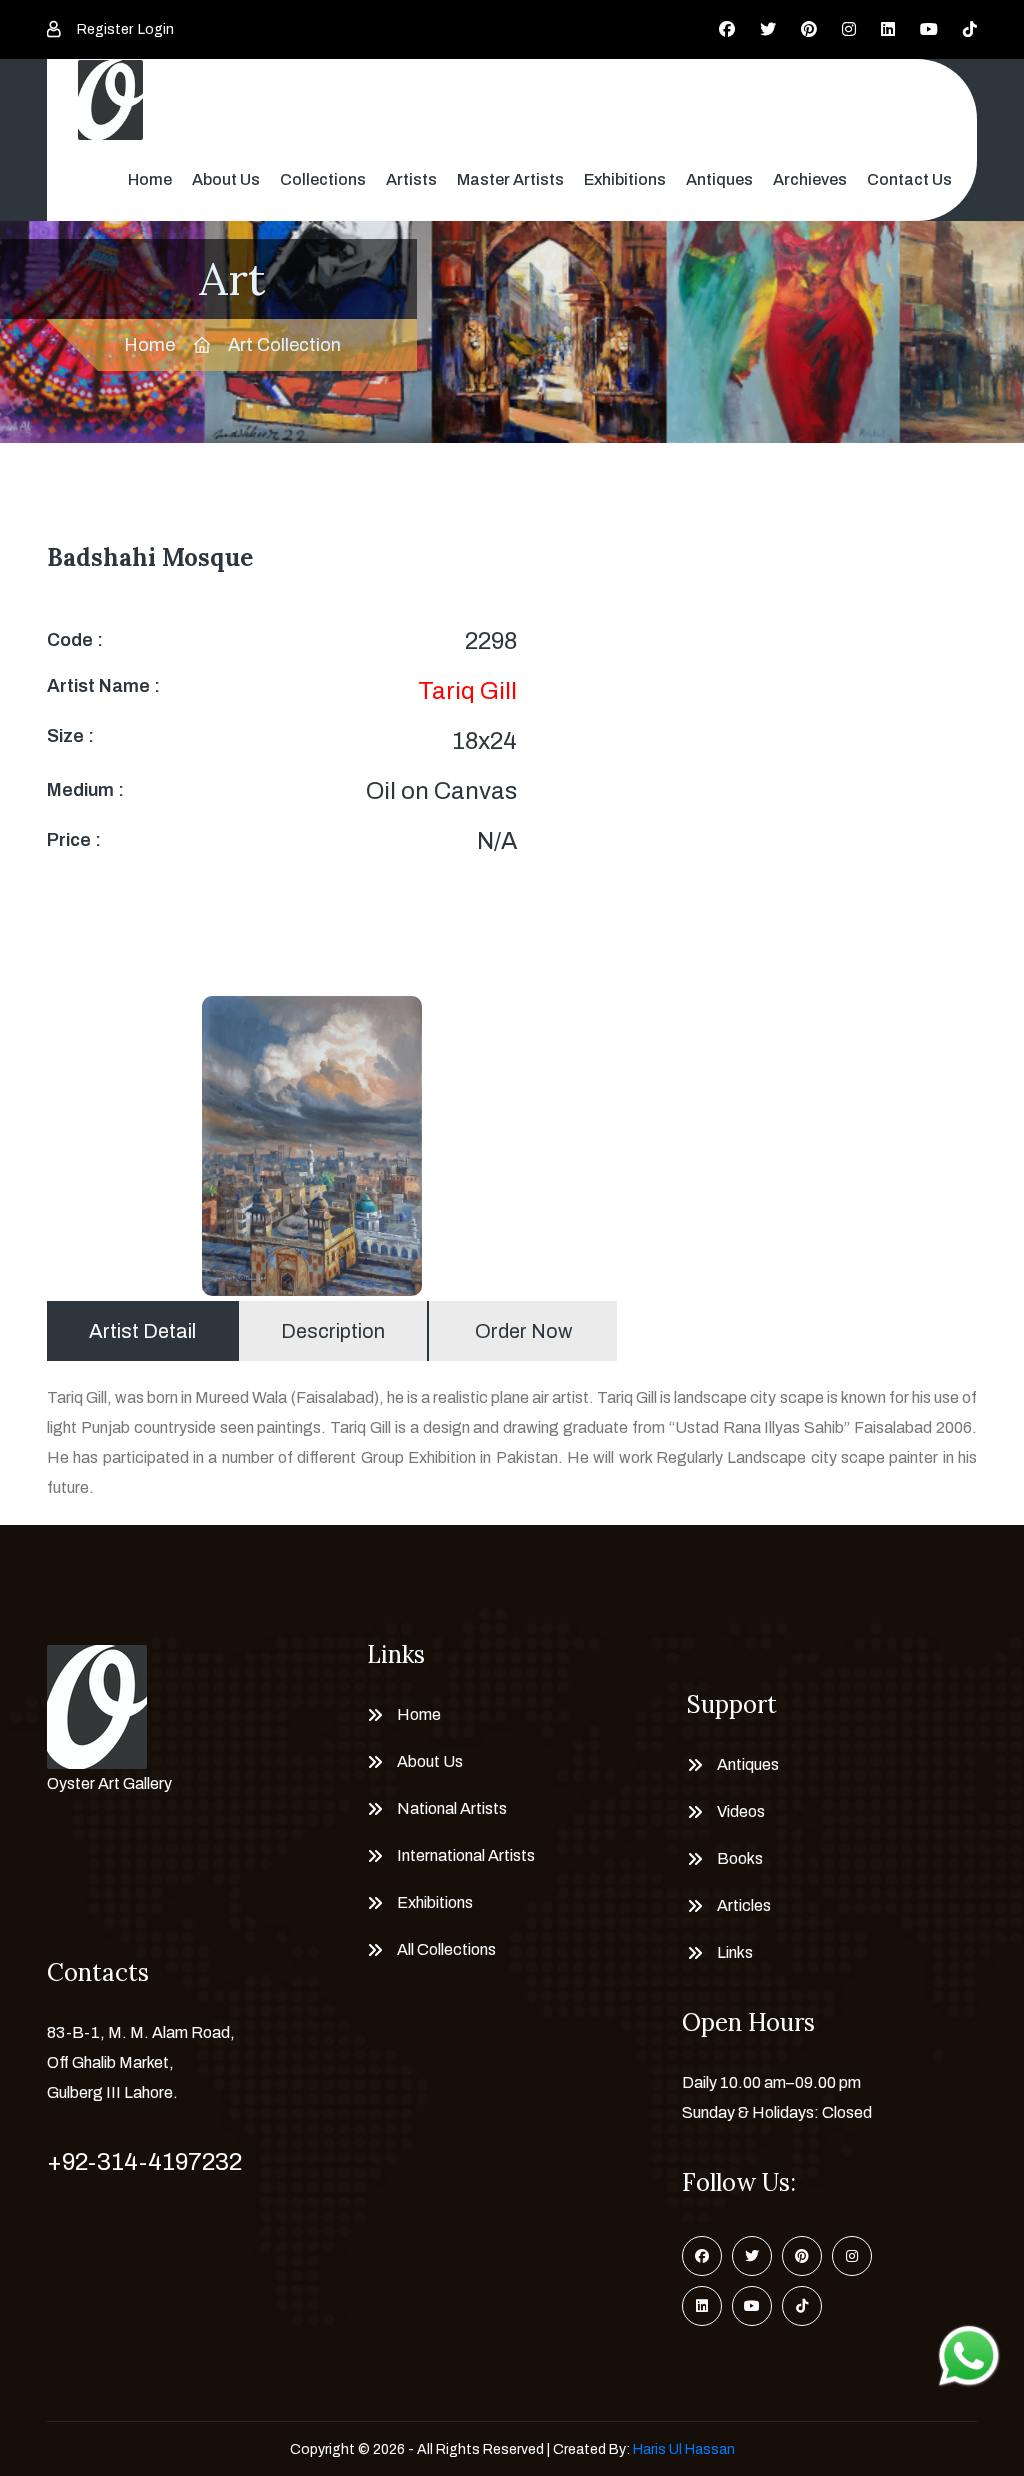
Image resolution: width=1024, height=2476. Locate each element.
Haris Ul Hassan (684, 2449)
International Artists (466, 1855)
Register (105, 29)
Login (156, 29)
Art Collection (284, 345)
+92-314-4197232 (144, 2162)
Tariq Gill (467, 691)
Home (150, 179)
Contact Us (909, 179)
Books (740, 1858)
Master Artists (510, 179)
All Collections (446, 1949)
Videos (741, 1811)
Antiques (719, 179)
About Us (226, 179)
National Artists (452, 1808)
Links (735, 1952)
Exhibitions (625, 179)
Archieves (810, 179)
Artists (411, 179)
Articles (744, 1905)
